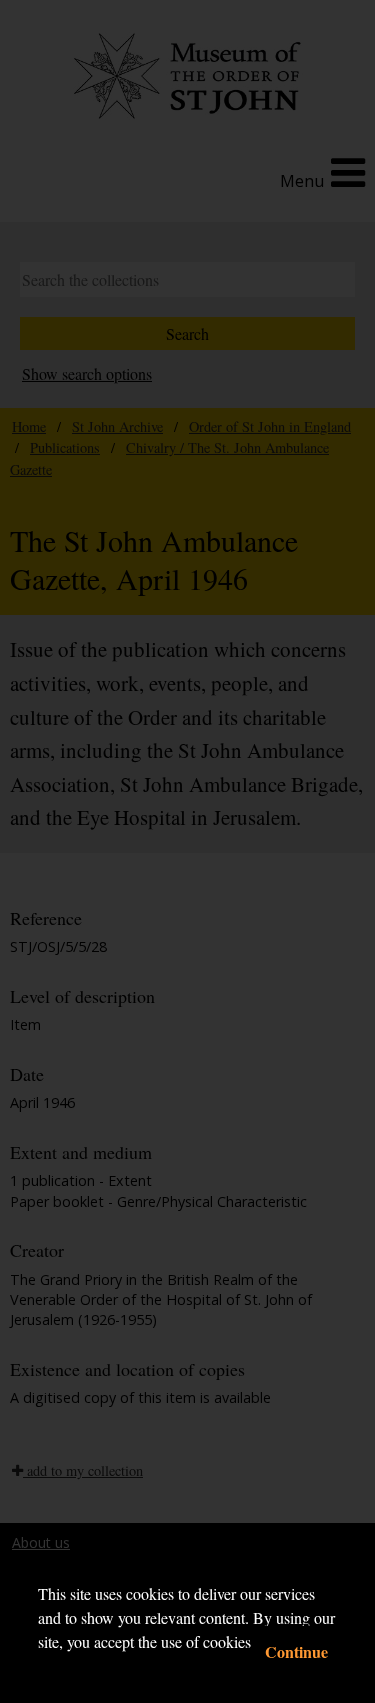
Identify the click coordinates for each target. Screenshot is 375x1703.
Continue (296, 1651)
